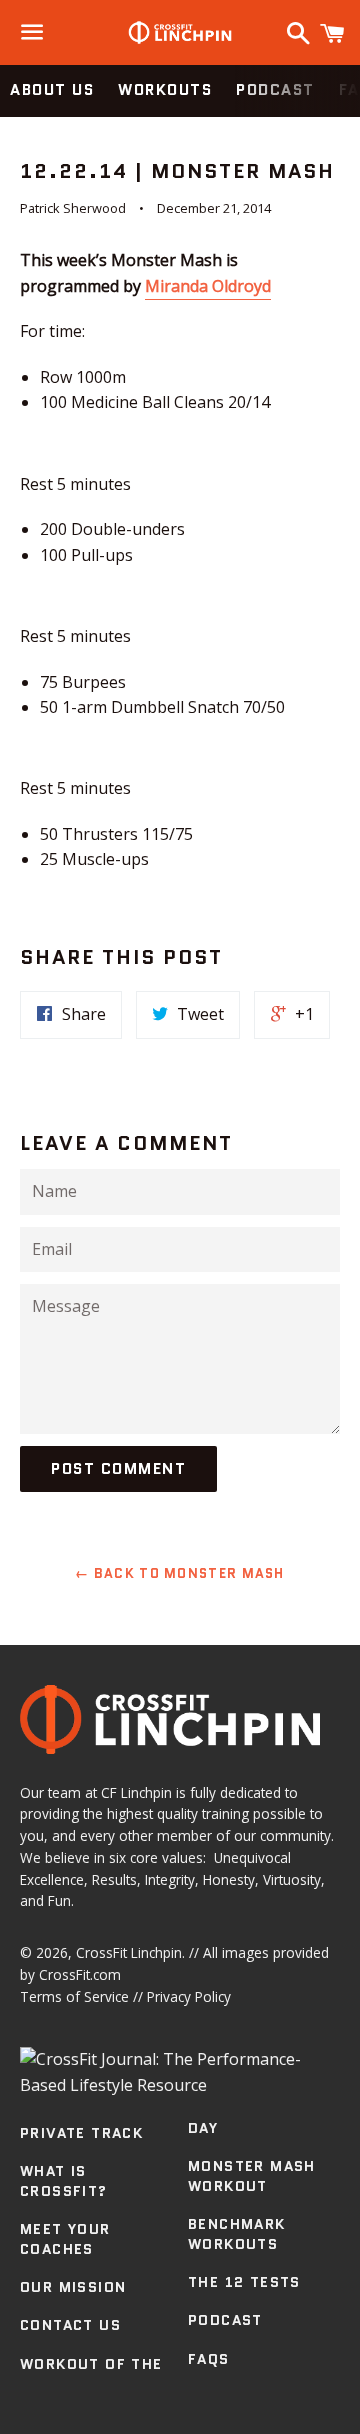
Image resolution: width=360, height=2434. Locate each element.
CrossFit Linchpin (129, 1952)
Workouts (165, 90)
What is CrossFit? (64, 2181)
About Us (52, 90)
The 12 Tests (244, 2282)
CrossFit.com (80, 1974)
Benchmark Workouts (237, 2234)
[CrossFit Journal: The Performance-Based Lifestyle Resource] (180, 2085)
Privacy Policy (189, 1996)
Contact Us (70, 2325)
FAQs (209, 2359)
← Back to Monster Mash (180, 1573)
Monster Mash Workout (252, 2176)
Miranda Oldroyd (208, 286)
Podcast (275, 90)
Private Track (81, 2133)
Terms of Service (74, 1996)
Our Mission (73, 2287)
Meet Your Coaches (65, 2239)
